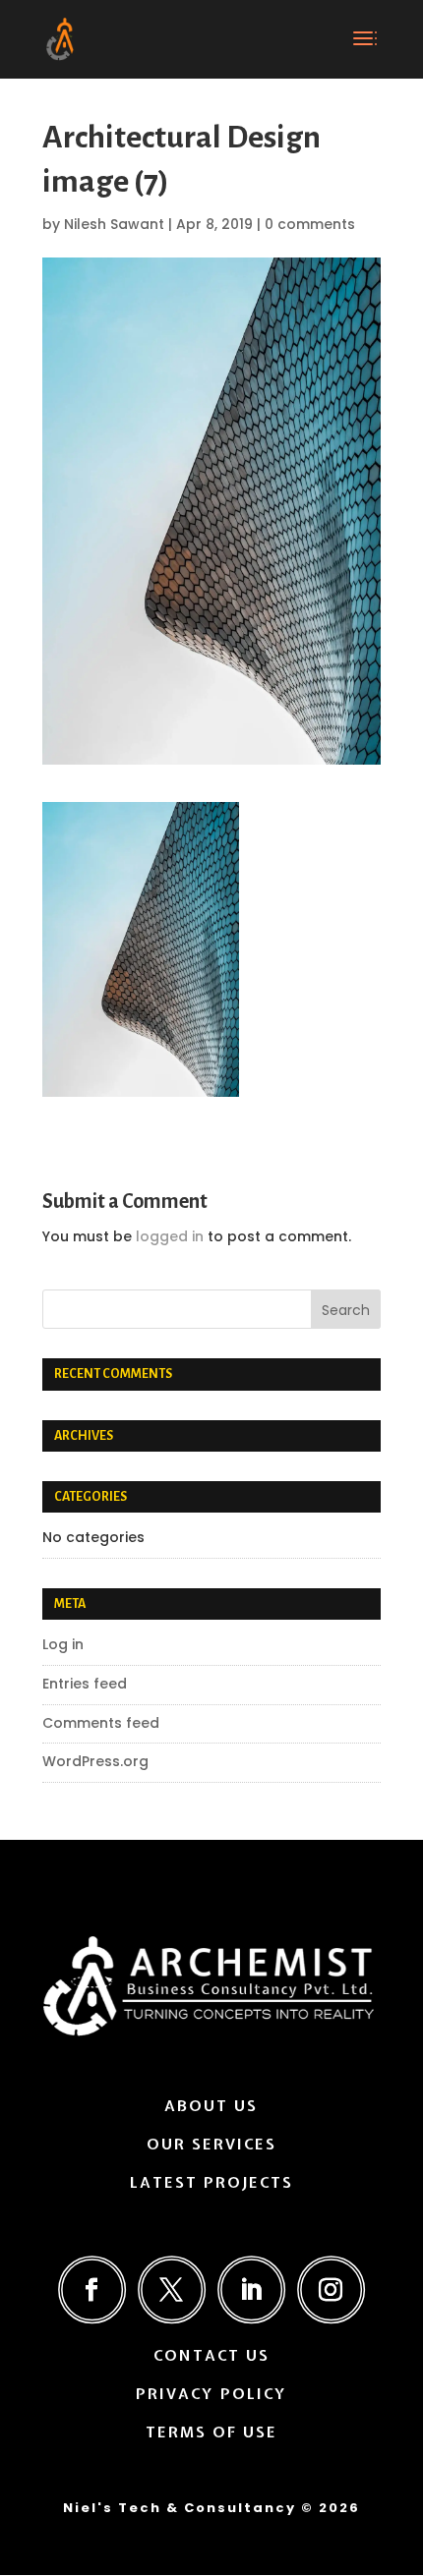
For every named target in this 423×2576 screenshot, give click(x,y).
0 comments (310, 224)
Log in (63, 1644)
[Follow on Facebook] (92, 2290)
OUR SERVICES (211, 2145)
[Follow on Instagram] (331, 2290)
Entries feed (85, 1684)
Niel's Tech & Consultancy (180, 2508)
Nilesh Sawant (114, 224)
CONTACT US (211, 2356)
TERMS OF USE (211, 2433)
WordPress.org (95, 1761)
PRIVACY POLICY (211, 2394)
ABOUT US (211, 2106)
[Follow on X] (172, 2290)
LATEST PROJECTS (211, 2183)
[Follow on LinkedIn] (251, 2290)
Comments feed (101, 1723)
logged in (170, 1236)
